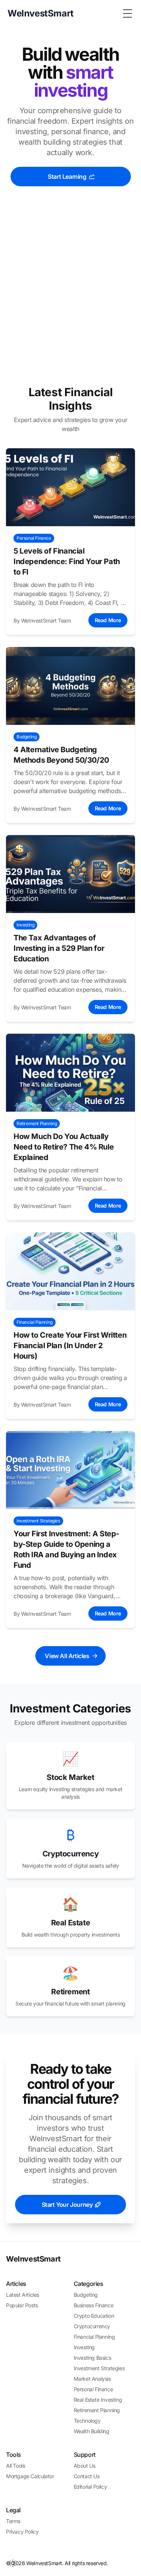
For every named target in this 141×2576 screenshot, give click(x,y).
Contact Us (87, 2476)
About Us (85, 2466)
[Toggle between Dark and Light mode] (13, 2563)
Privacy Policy (22, 2532)
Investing (84, 2347)
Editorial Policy (90, 2487)
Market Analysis (92, 2379)
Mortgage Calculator (30, 2476)
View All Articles (67, 1656)
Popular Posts (22, 2305)
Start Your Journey (67, 2205)
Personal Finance (93, 2389)
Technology (87, 2421)
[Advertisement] (70, 293)
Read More (108, 620)
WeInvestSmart (33, 2259)
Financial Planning (94, 2337)
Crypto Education (94, 2316)
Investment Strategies (99, 2368)
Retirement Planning (97, 2410)
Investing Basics (92, 2358)
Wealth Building (92, 2431)
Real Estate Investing (98, 2400)
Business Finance (94, 2305)
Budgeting (86, 2295)
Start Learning (67, 177)
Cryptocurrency (92, 2326)
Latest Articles (23, 2295)
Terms (13, 2521)
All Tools (15, 2466)
